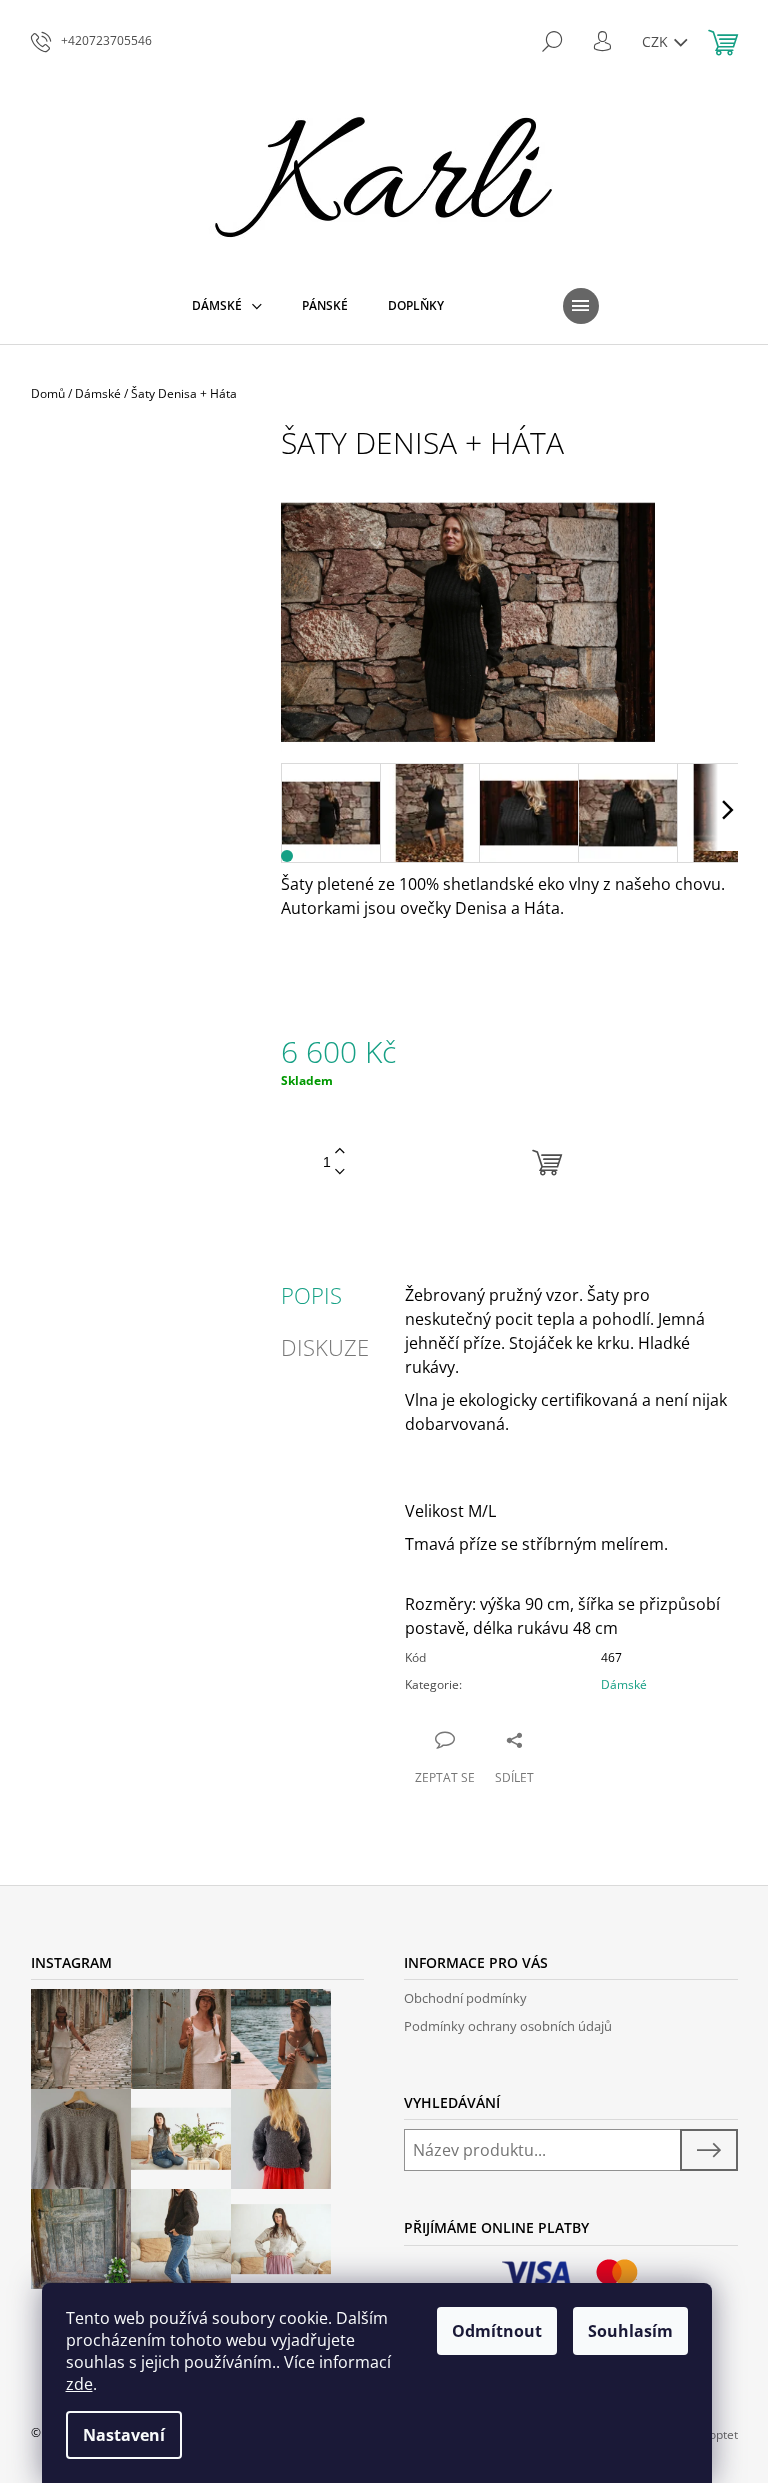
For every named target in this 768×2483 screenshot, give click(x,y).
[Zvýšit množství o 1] (340, 1151)
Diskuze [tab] (325, 1347)
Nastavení (124, 2435)
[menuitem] (227, 306)
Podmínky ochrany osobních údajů (508, 2026)
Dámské (624, 1684)
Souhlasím (630, 2331)
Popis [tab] (311, 1295)
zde (79, 2384)
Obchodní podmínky (465, 1998)
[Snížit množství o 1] (340, 1172)
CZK (657, 41)
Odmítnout (497, 2331)
